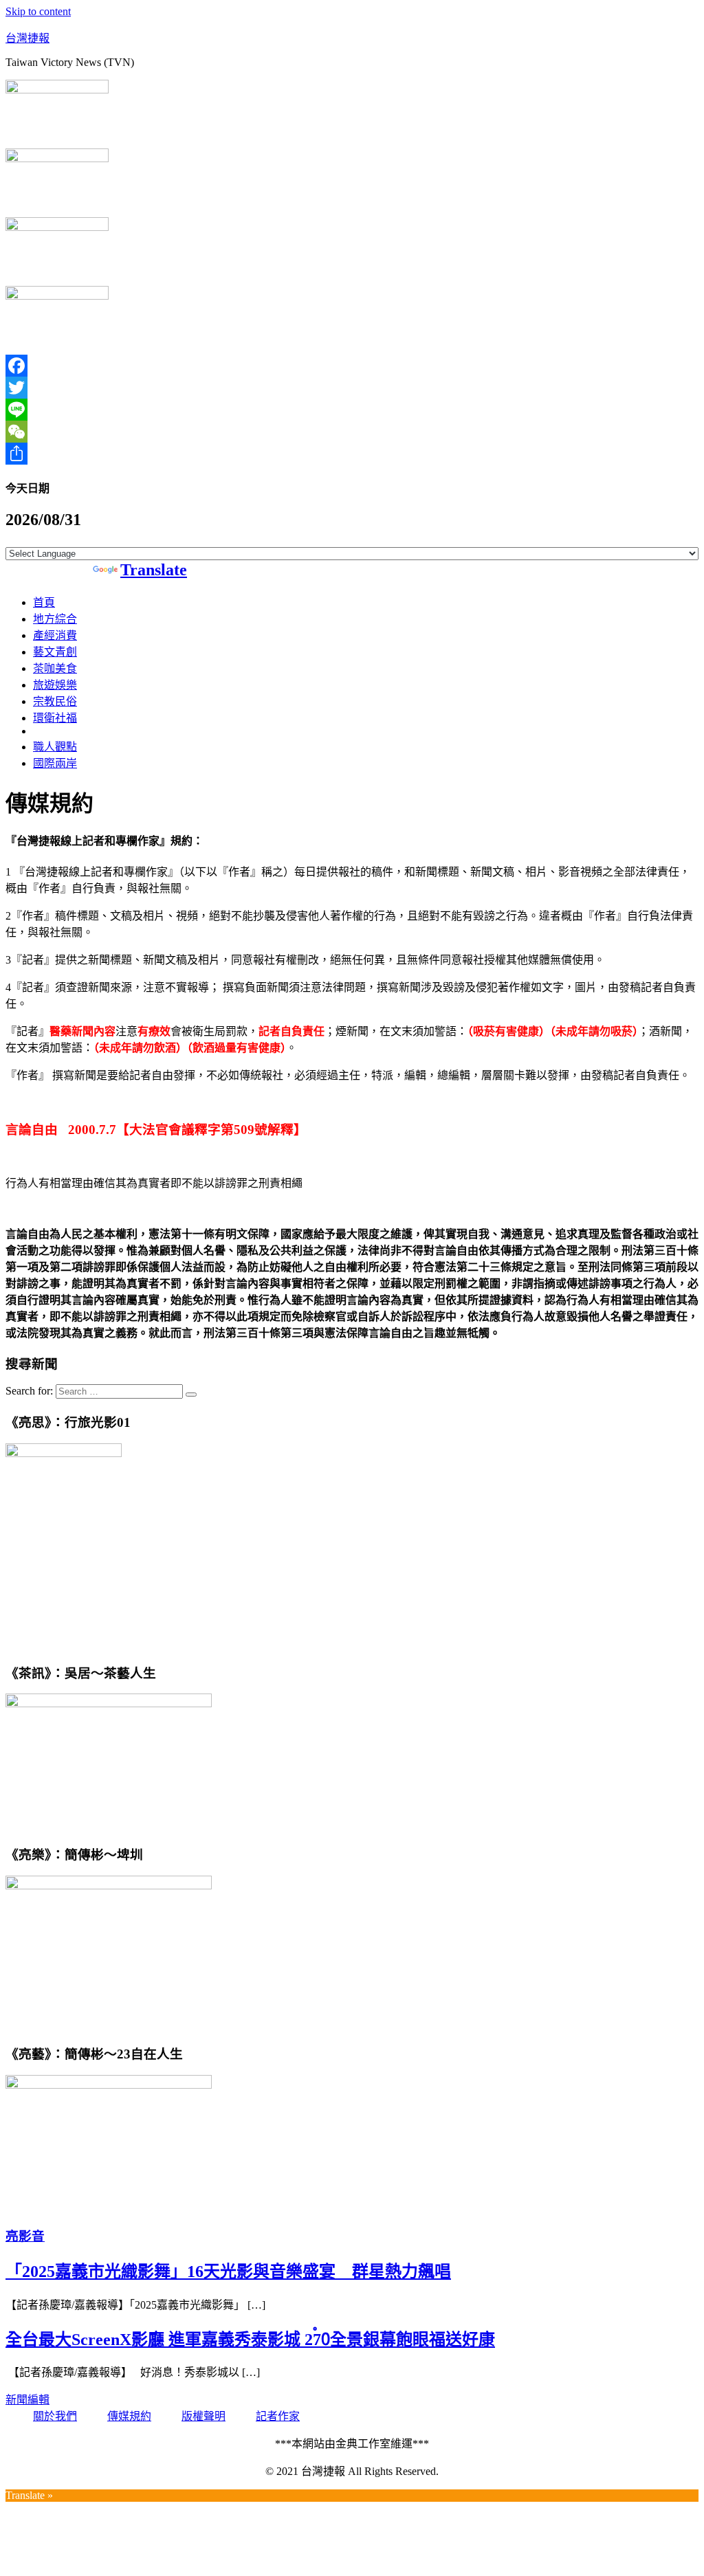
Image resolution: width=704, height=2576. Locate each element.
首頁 (44, 602)
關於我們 (55, 2416)
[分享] (352, 454)
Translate (154, 570)
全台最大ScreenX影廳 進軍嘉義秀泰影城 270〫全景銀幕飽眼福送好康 (250, 2340)
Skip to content (38, 11)
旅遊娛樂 (55, 685)
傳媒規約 (129, 2416)
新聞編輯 (27, 2400)
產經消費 (55, 635)
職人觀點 (55, 747)
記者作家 (278, 2416)
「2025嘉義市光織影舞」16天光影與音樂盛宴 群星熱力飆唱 (228, 2272)
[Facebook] (352, 366)
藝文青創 (55, 652)
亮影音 (25, 2236)
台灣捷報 (27, 38)
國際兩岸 (55, 763)
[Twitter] (352, 388)
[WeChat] (352, 432)
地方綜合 (55, 619)
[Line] (352, 410)
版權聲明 (203, 2416)
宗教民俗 (55, 701)
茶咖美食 (55, 668)
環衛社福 (55, 718)
